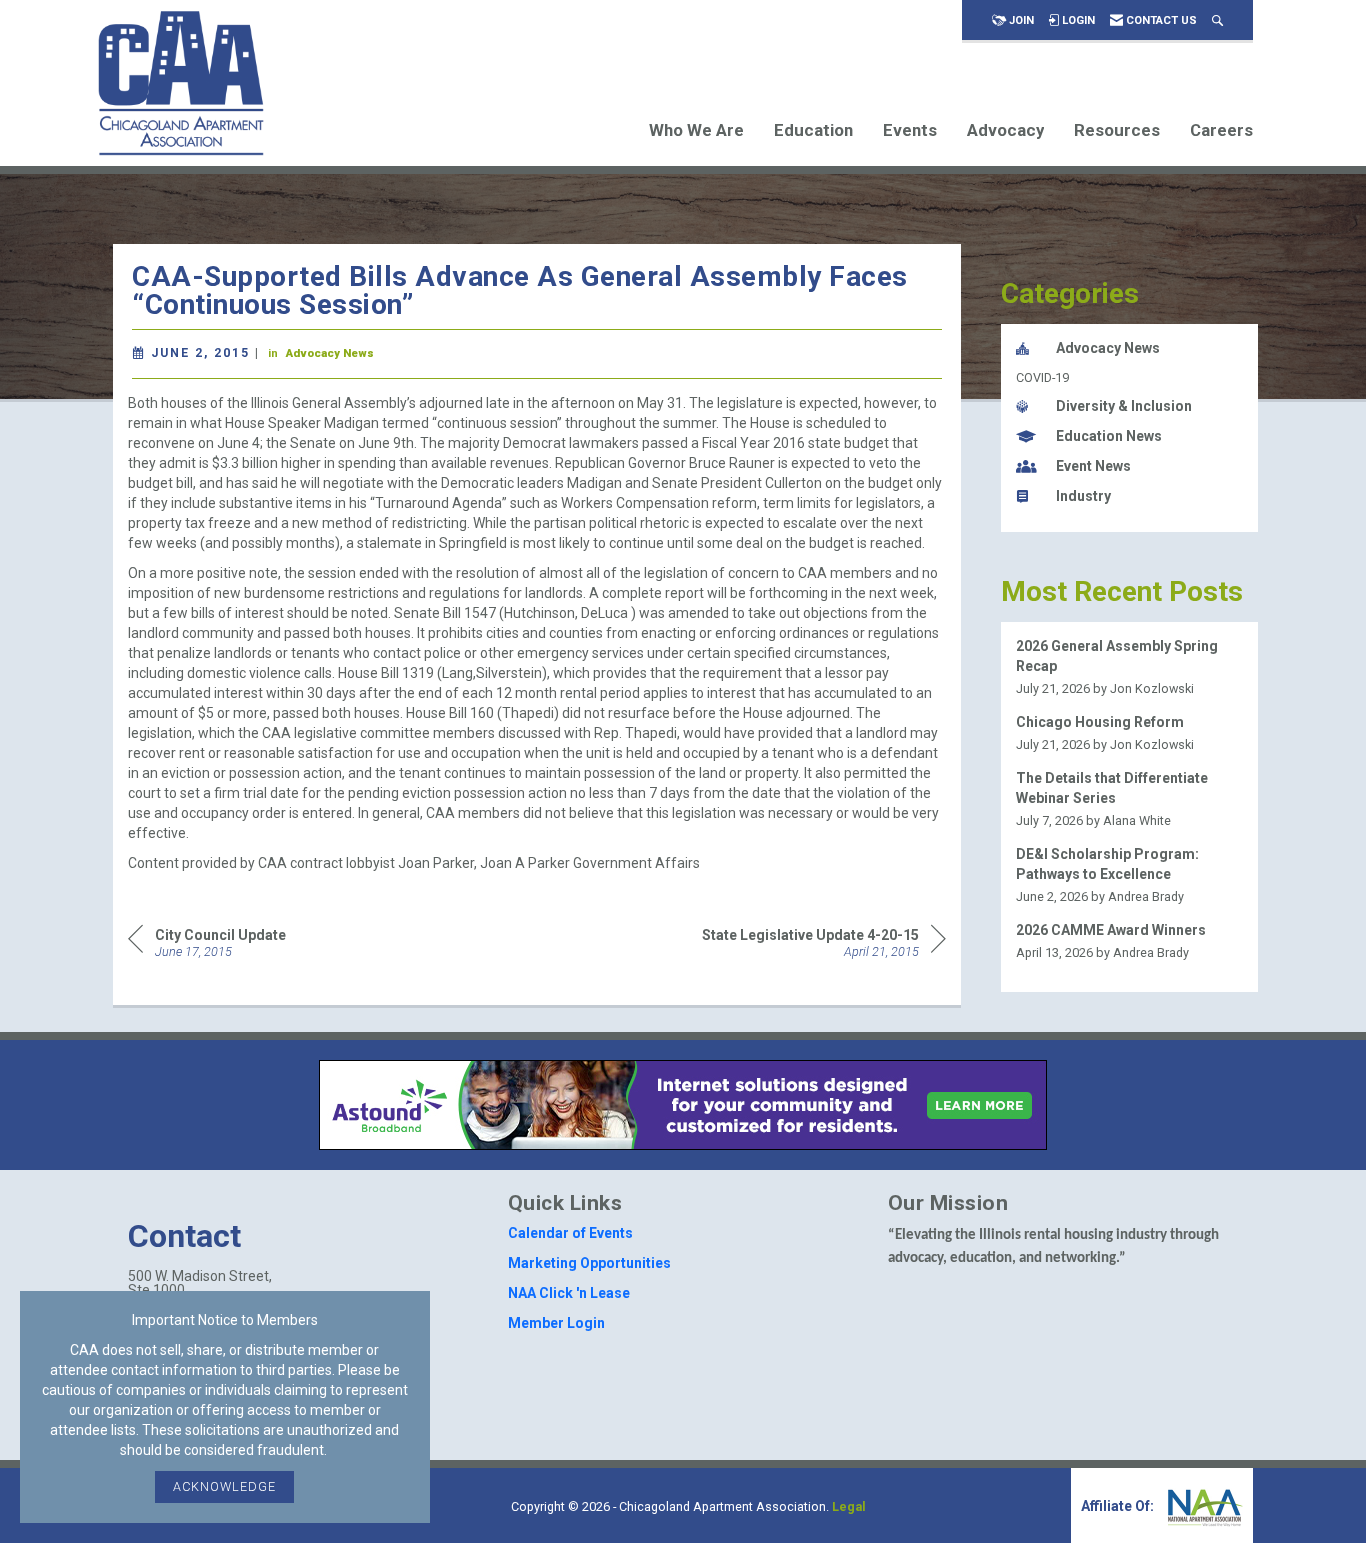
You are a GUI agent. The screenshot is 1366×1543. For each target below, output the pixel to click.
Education (813, 130)
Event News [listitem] (1093, 466)
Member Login (556, 1323)
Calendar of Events (570, 1233)
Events (910, 130)
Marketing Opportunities (589, 1263)
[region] (824, 941)
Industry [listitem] (1083, 496)
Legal (849, 1506)
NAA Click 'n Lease (569, 1293)
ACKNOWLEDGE (224, 1486)
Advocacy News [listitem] (1108, 348)
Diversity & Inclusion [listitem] (1124, 406)
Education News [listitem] (1109, 436)
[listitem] (1130, 667)
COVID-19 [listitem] (1042, 377)
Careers (1221, 130)
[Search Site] (1217, 20)
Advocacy (1005, 130)
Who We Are (696, 130)
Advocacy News (330, 353)
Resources (1117, 130)
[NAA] (1203, 1506)
